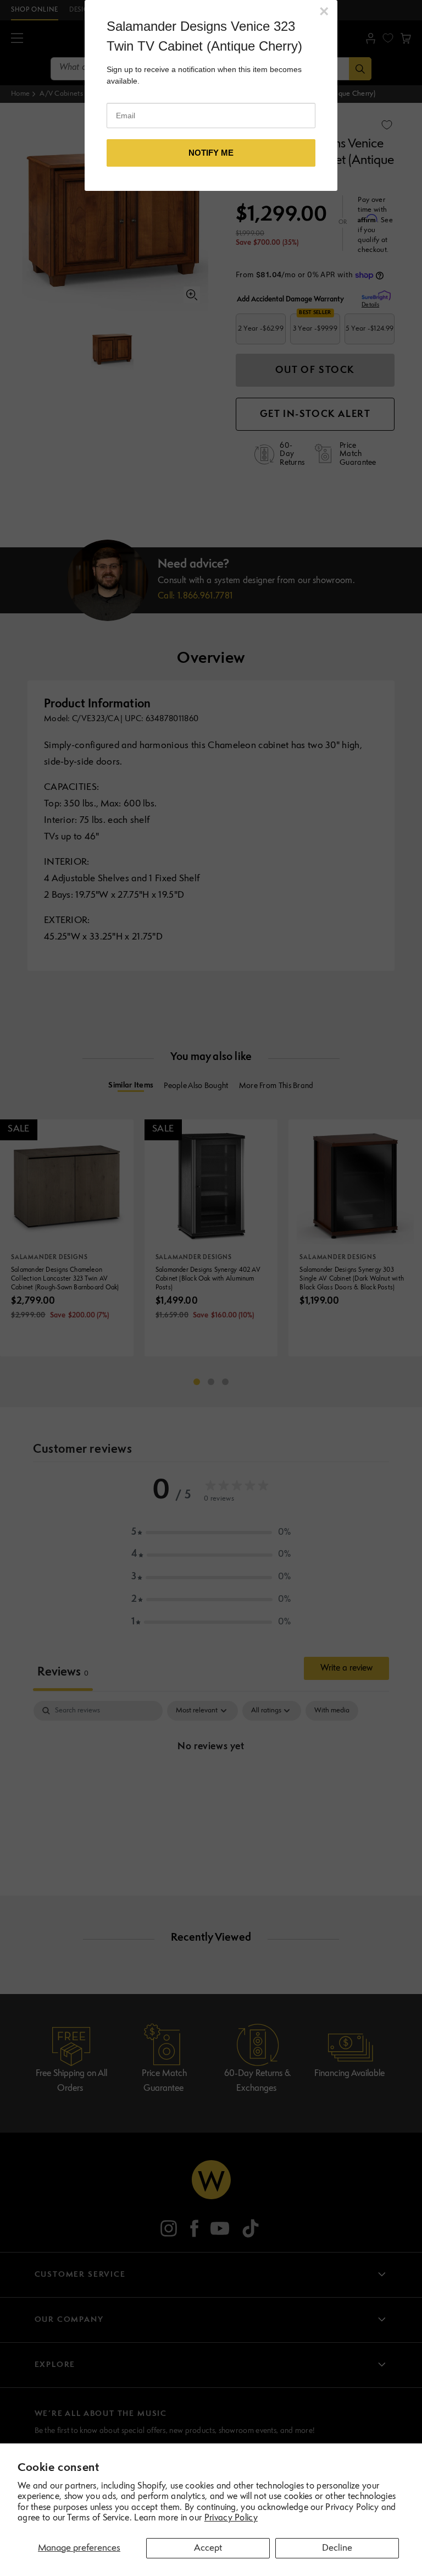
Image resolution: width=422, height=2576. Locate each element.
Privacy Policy (231, 2518)
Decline (337, 2548)
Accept (208, 2548)
